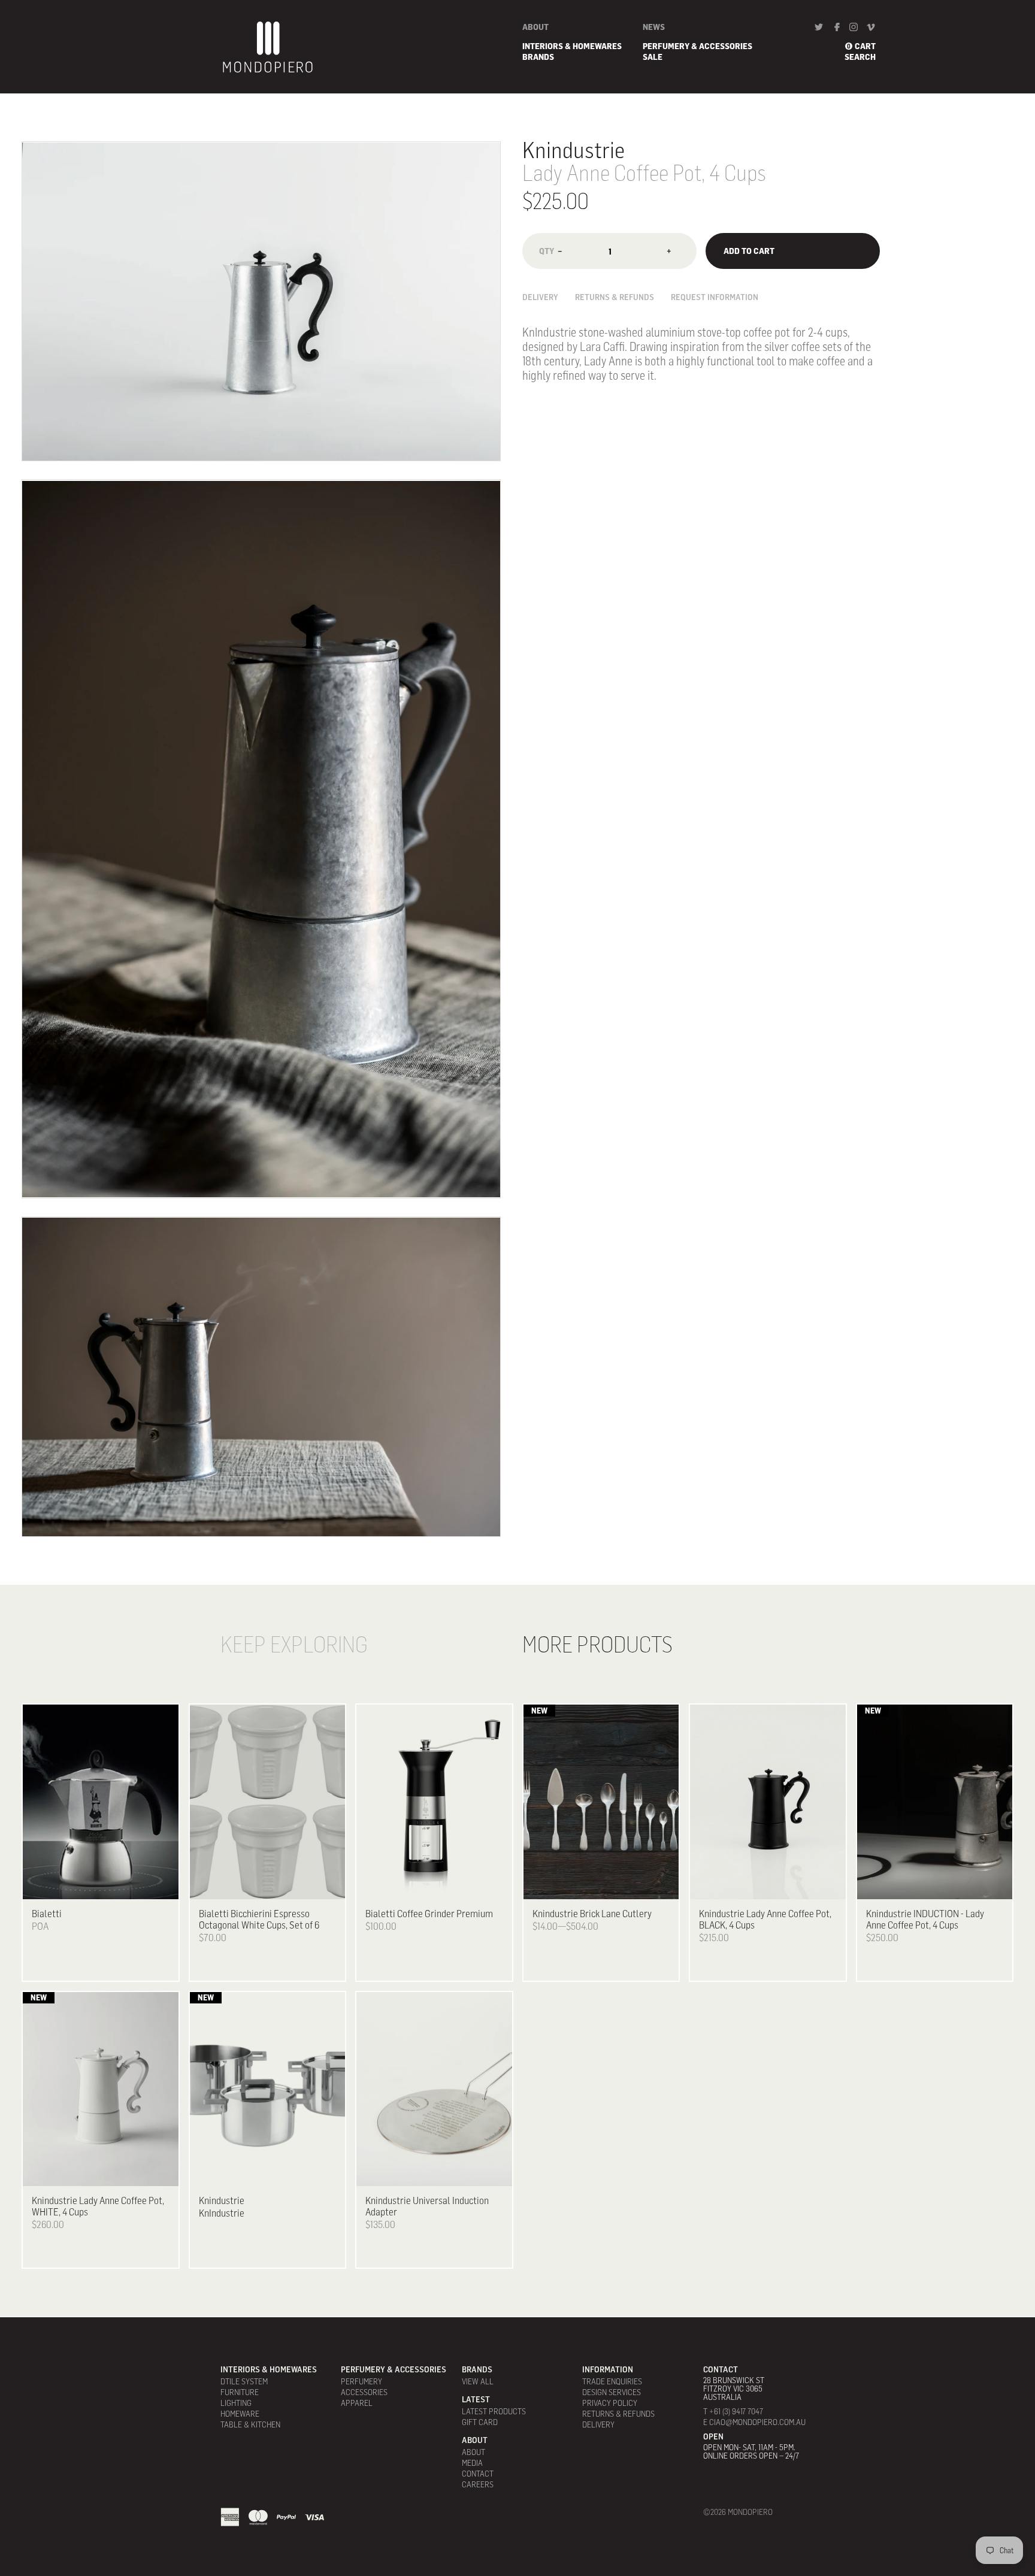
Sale (653, 57)
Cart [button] (865, 46)
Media (472, 2463)
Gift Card (480, 2422)
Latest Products (494, 2411)
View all (478, 2381)
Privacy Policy (610, 2403)
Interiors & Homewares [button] (572, 46)
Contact (478, 2474)
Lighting (236, 2403)
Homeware (240, 2414)
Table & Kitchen (250, 2424)
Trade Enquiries (612, 2381)
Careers (478, 2484)
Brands (538, 57)
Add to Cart (749, 251)
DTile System (244, 2381)
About (535, 27)
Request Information (715, 298)
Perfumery (361, 2381)
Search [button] (860, 57)
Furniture (240, 2392)
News (654, 27)
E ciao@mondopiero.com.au (754, 2422)
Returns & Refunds (615, 298)
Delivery (540, 298)
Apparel (357, 2403)
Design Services (612, 2392)
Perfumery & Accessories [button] (697, 46)
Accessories (364, 2392)
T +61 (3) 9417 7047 (733, 2411)
